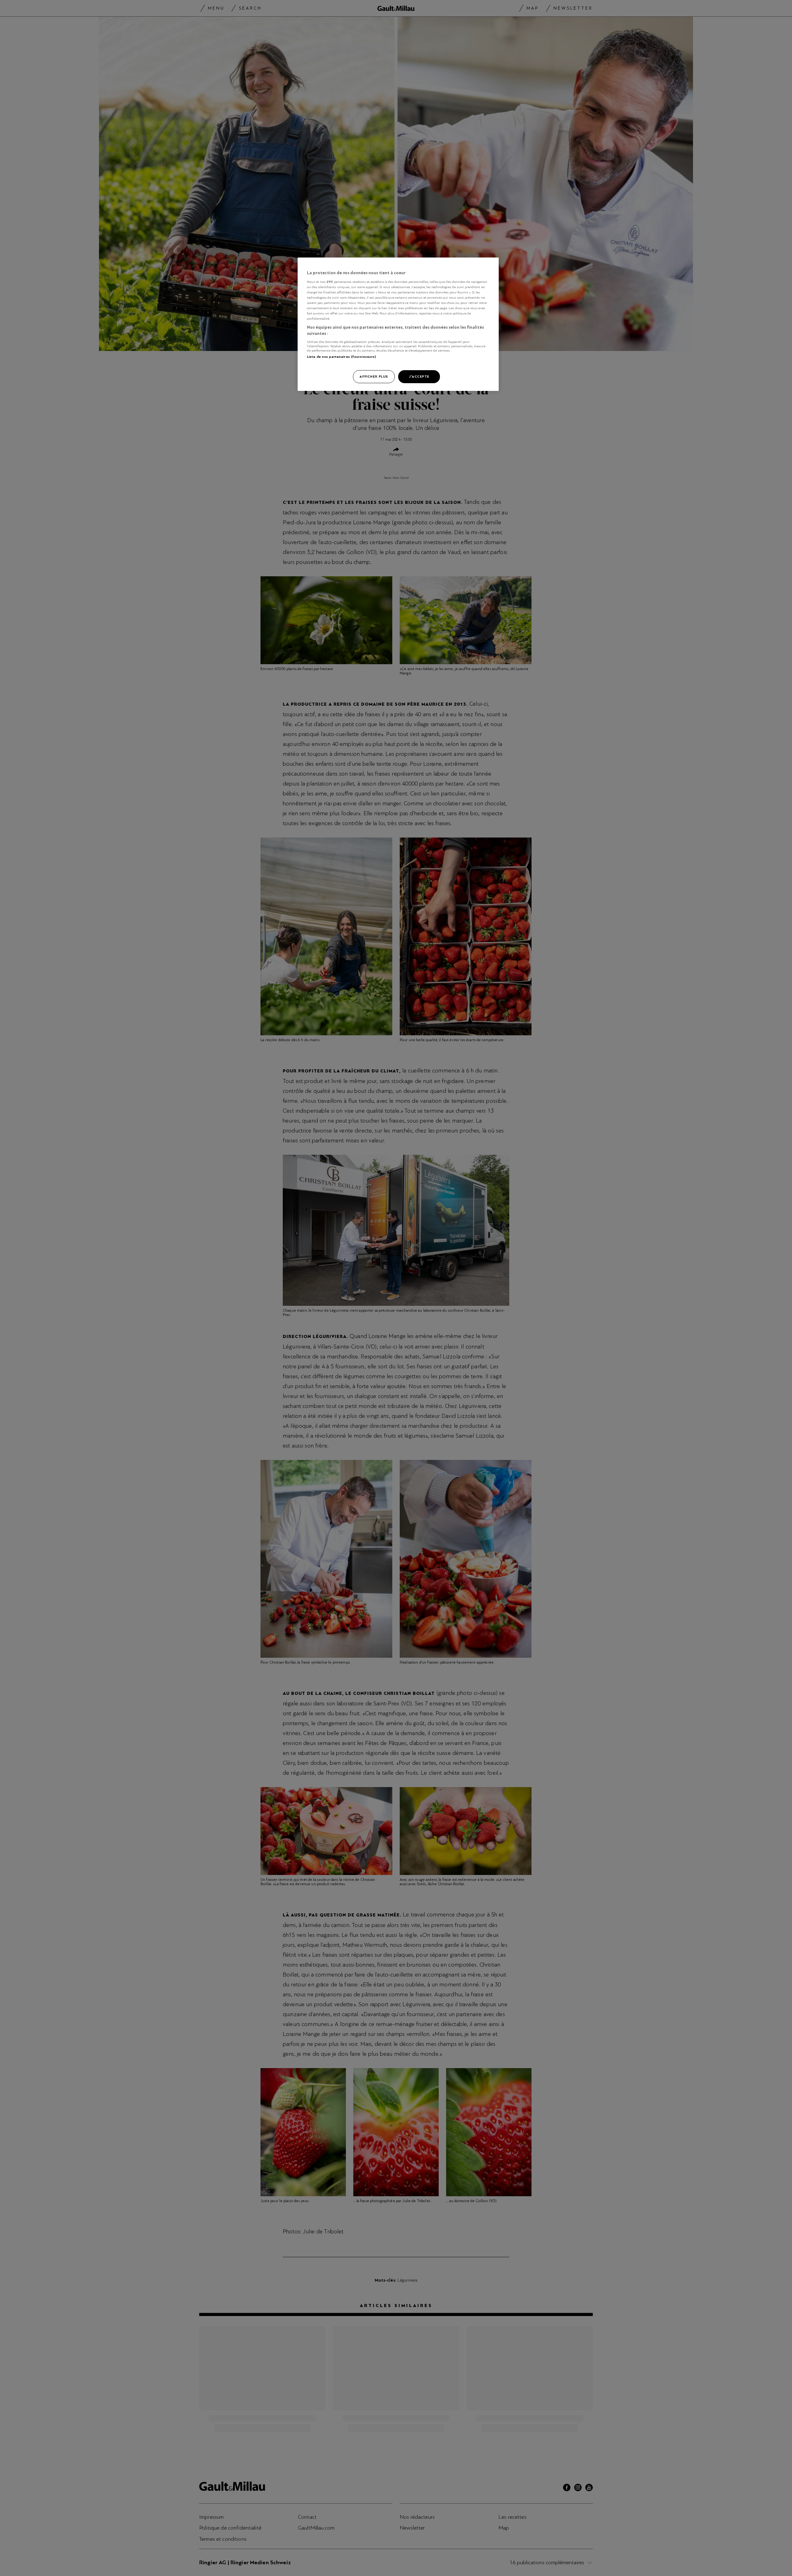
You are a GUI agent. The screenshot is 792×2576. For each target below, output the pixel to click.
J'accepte (419, 376)
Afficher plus (374, 376)
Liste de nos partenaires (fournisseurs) (341, 357)
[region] (398, 324)
